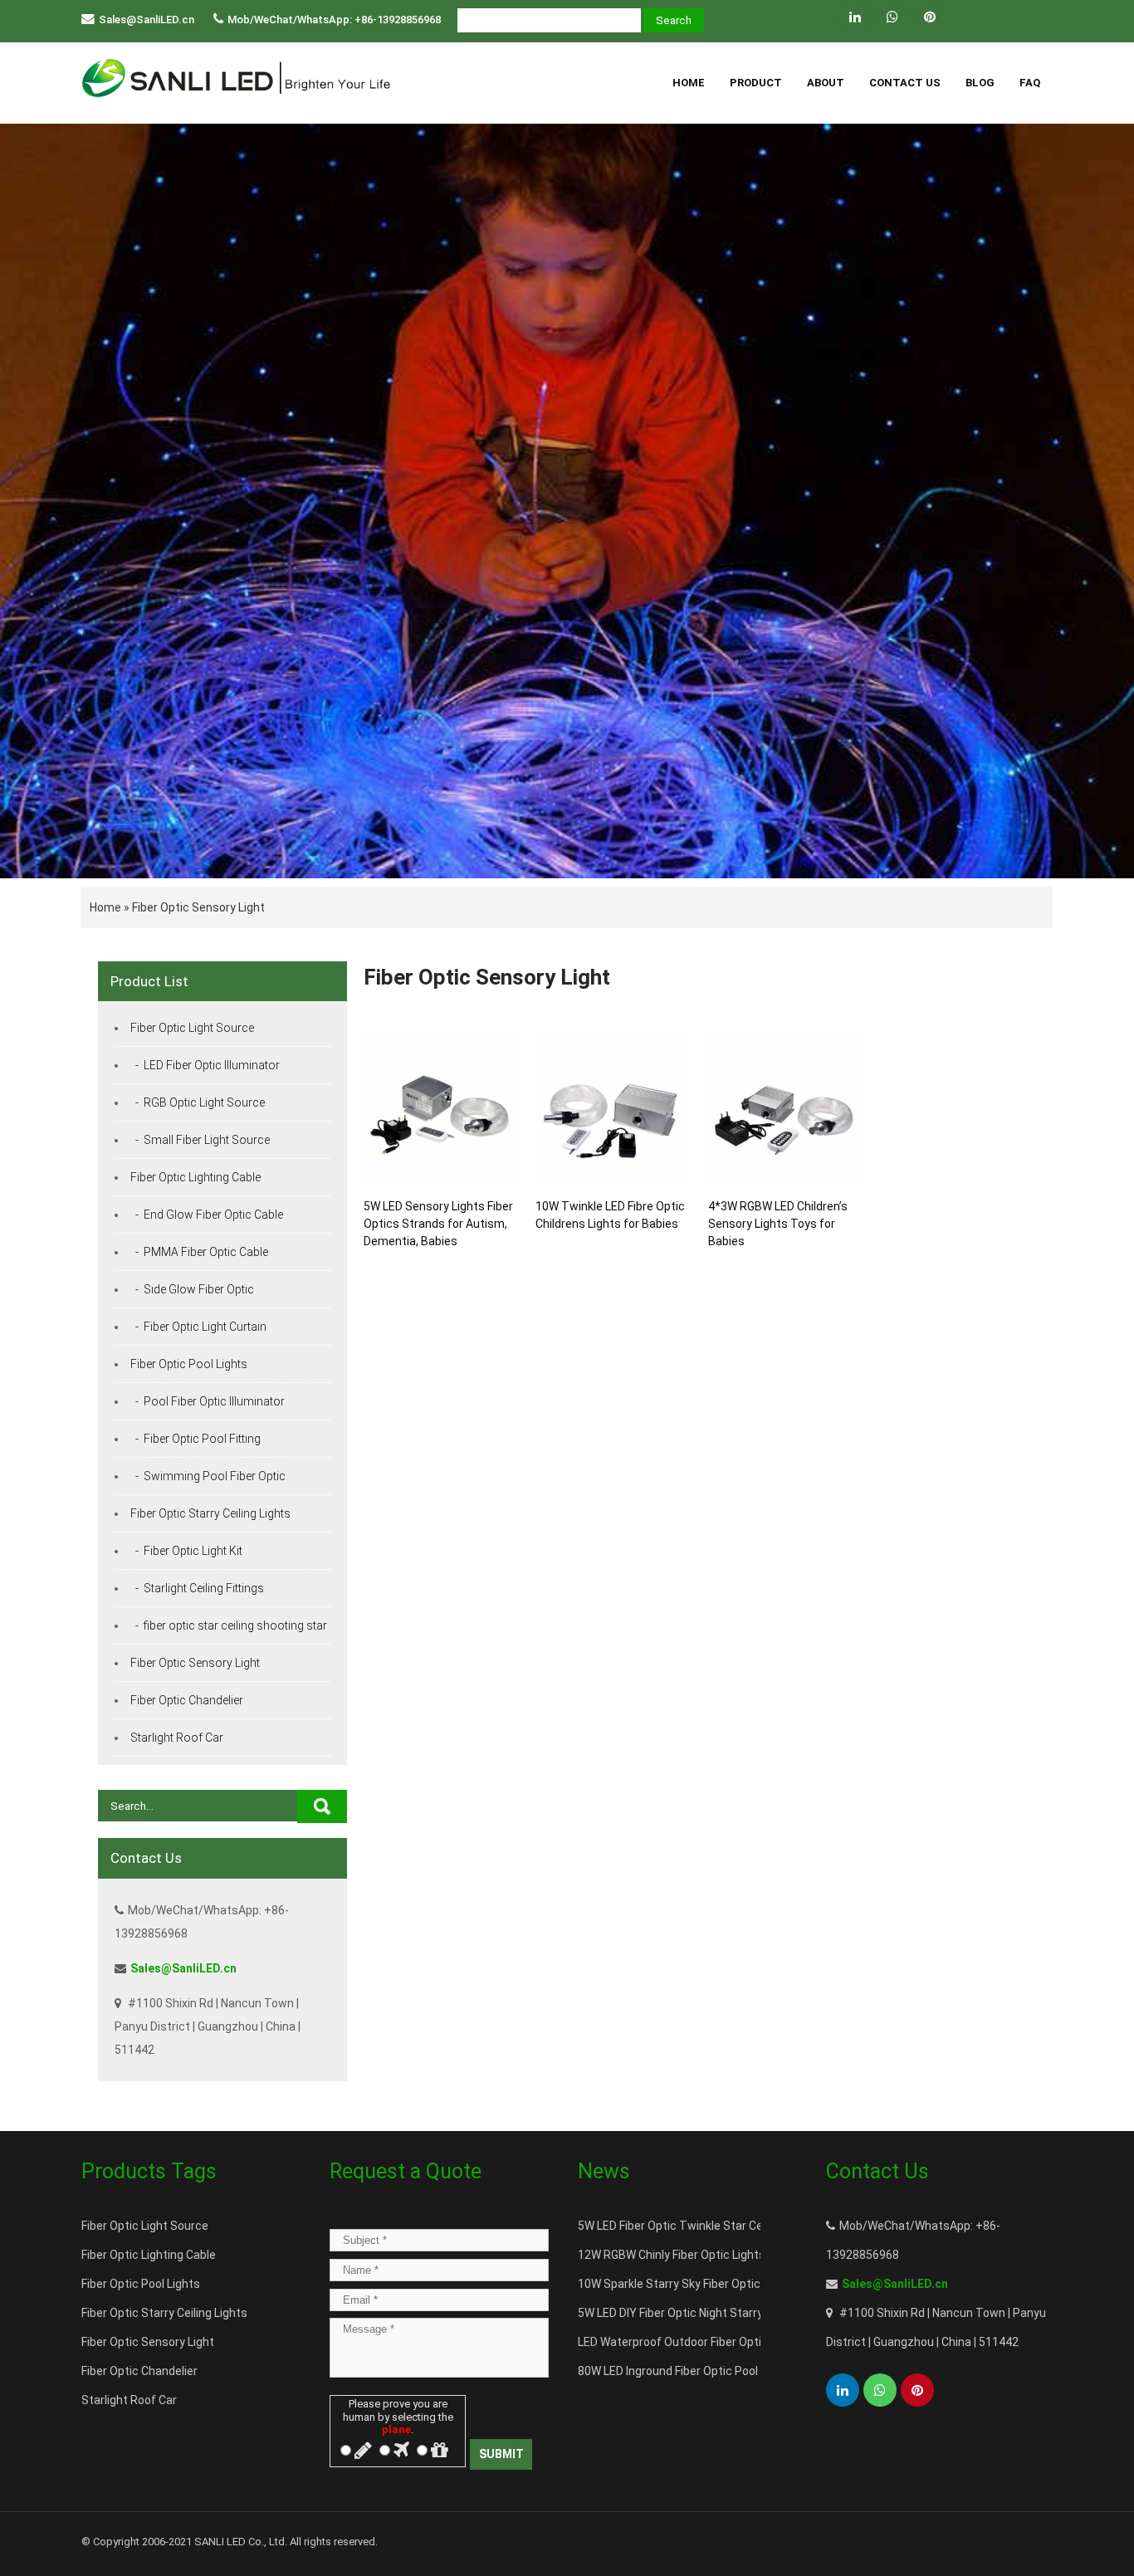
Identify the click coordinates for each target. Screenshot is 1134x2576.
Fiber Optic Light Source (192, 1028)
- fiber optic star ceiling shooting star (229, 1625)
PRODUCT (756, 83)
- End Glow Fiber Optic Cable (207, 1215)
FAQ (1030, 83)
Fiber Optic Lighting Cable (196, 1177)
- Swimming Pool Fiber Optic (208, 1476)
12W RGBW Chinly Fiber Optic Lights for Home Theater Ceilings (743, 2255)
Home (105, 907)
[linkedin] (855, 17)
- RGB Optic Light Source (198, 1102)
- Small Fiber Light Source (200, 1140)
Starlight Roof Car (177, 1738)
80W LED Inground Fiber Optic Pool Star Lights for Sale (721, 2371)
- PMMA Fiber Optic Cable (199, 1252)
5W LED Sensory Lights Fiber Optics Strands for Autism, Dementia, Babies (438, 1224)
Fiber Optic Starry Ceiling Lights (210, 1513)
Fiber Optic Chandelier (187, 1700)
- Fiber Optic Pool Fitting (196, 1439)
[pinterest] (930, 17)
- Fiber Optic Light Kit (186, 1551)
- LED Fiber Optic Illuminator (205, 1065)
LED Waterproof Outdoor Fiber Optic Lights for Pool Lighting (735, 2342)
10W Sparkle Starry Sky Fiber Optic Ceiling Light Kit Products (737, 2284)
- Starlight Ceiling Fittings (197, 1588)
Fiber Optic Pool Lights (189, 1364)
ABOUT (826, 83)
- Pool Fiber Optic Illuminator (208, 1401)
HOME (689, 83)
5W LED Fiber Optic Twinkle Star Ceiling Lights (699, 2226)
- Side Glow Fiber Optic (192, 1289)
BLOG (980, 83)
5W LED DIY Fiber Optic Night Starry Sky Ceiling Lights (718, 2313)
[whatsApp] (892, 17)
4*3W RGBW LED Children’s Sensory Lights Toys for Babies (778, 1224)
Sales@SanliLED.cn (147, 20)
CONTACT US (905, 83)
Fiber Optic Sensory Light (198, 907)
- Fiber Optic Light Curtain (198, 1327)
